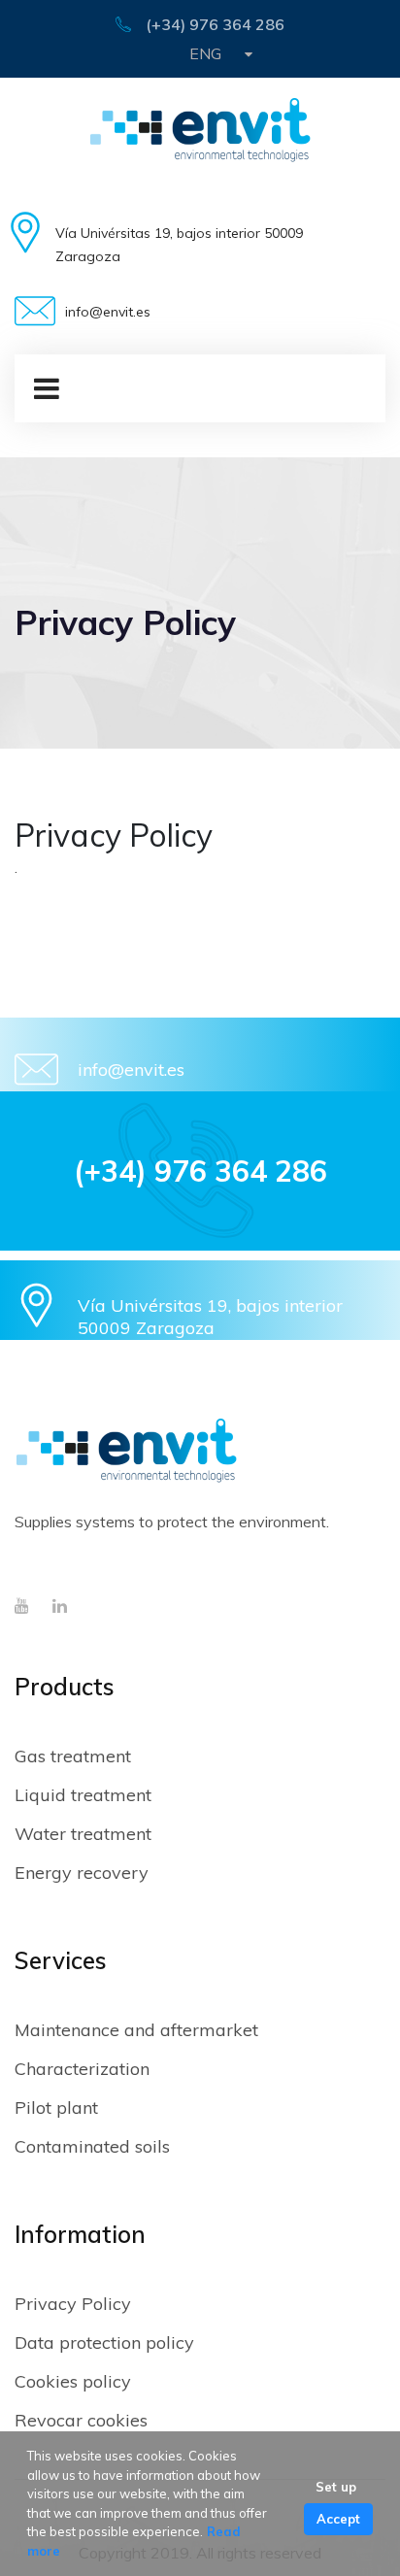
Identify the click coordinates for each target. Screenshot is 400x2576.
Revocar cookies (81, 2420)
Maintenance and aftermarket (136, 2030)
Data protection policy (104, 2342)
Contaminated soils (92, 2146)
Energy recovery (82, 1873)
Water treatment (83, 1834)
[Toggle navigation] (37, 388)
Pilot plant (56, 2108)
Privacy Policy (73, 2304)
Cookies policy (73, 2381)
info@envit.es (131, 1070)
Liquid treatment (83, 1795)
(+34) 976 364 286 (215, 24)
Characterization (82, 2069)
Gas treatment (73, 1756)
